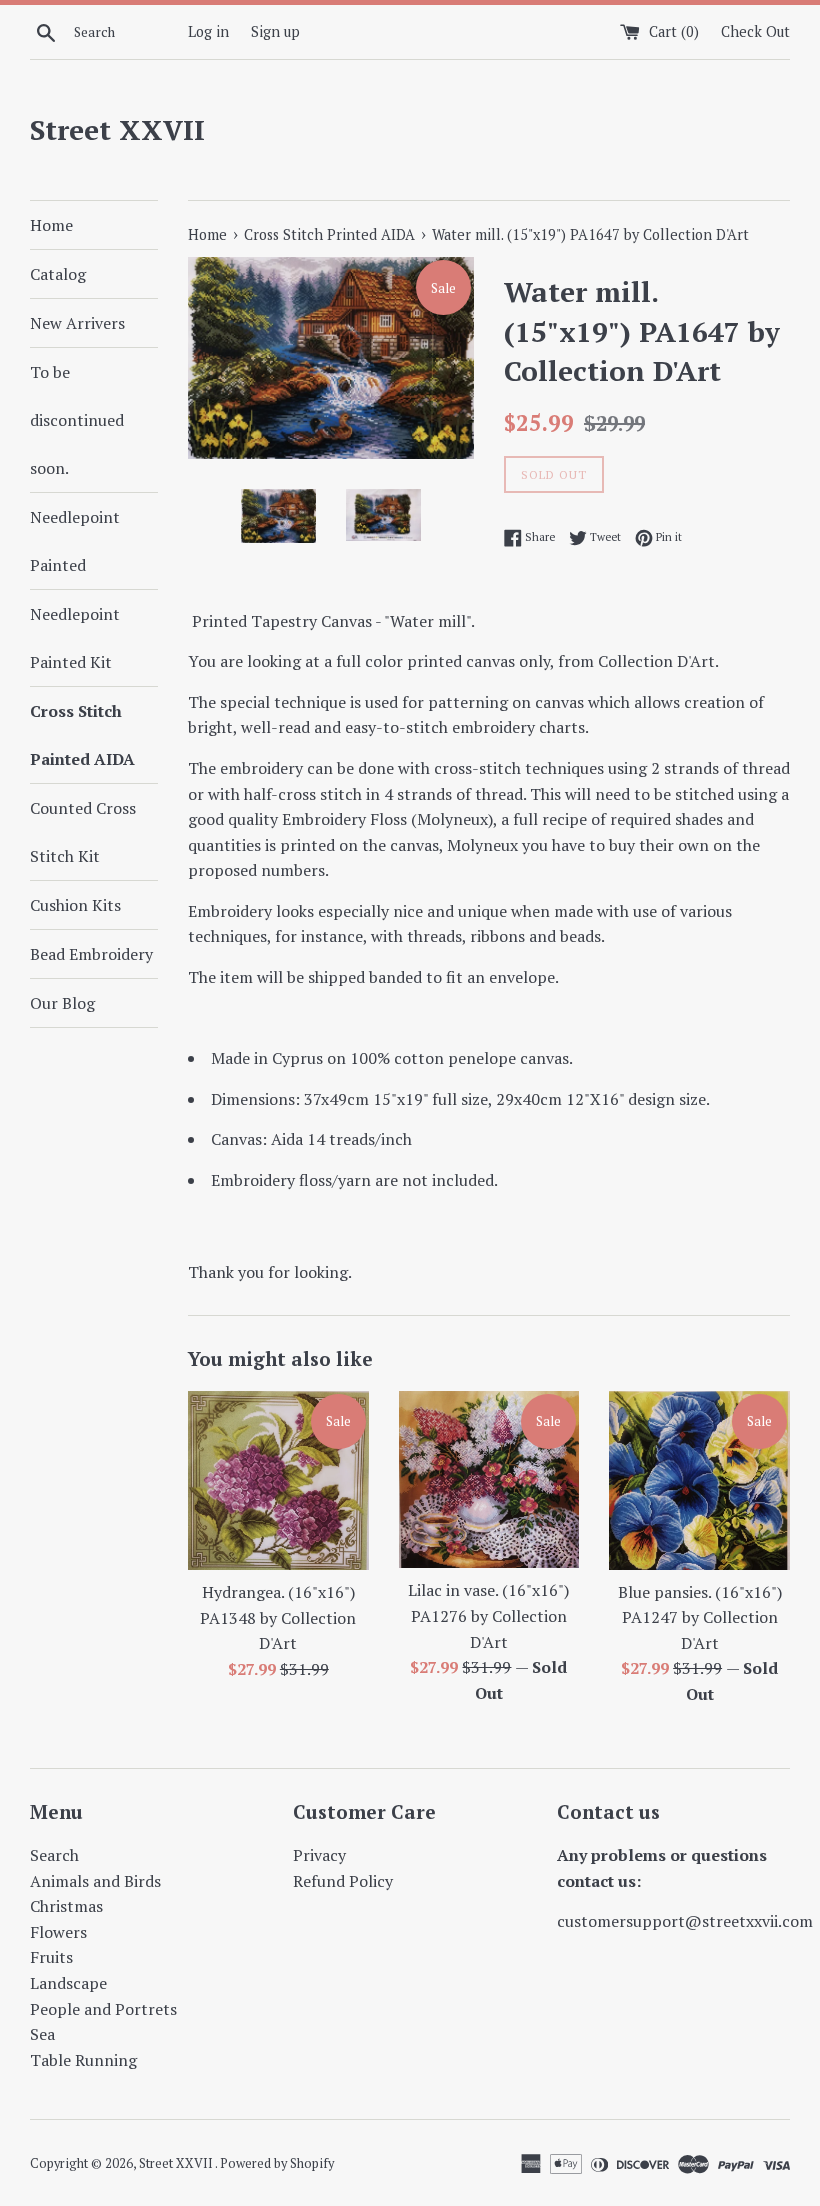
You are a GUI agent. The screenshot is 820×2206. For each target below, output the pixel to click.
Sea (42, 2034)
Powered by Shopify (277, 2163)
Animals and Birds (95, 1881)
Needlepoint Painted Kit (75, 638)
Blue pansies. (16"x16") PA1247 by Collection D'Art (700, 1617)
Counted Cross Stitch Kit (83, 832)
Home (51, 225)
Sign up (275, 31)
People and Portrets (103, 2009)
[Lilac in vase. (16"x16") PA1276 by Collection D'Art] (489, 1480)
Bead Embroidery (91, 954)
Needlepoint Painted (75, 541)
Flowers (58, 1932)
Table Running (83, 2060)
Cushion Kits (75, 905)
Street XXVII (117, 129)
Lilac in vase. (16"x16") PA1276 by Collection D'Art (488, 1615)
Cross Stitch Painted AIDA (82, 735)
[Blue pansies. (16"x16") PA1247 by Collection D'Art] (699, 1480)
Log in (208, 31)
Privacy (319, 1855)
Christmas (66, 1906)
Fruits (51, 1957)
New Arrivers (77, 323)
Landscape (68, 1983)
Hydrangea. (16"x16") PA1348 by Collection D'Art (278, 1617)
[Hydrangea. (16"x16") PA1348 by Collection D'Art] (278, 1480)
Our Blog (62, 1003)
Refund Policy (343, 1881)
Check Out (755, 31)
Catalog (58, 274)
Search (54, 1855)
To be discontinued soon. (77, 420)
